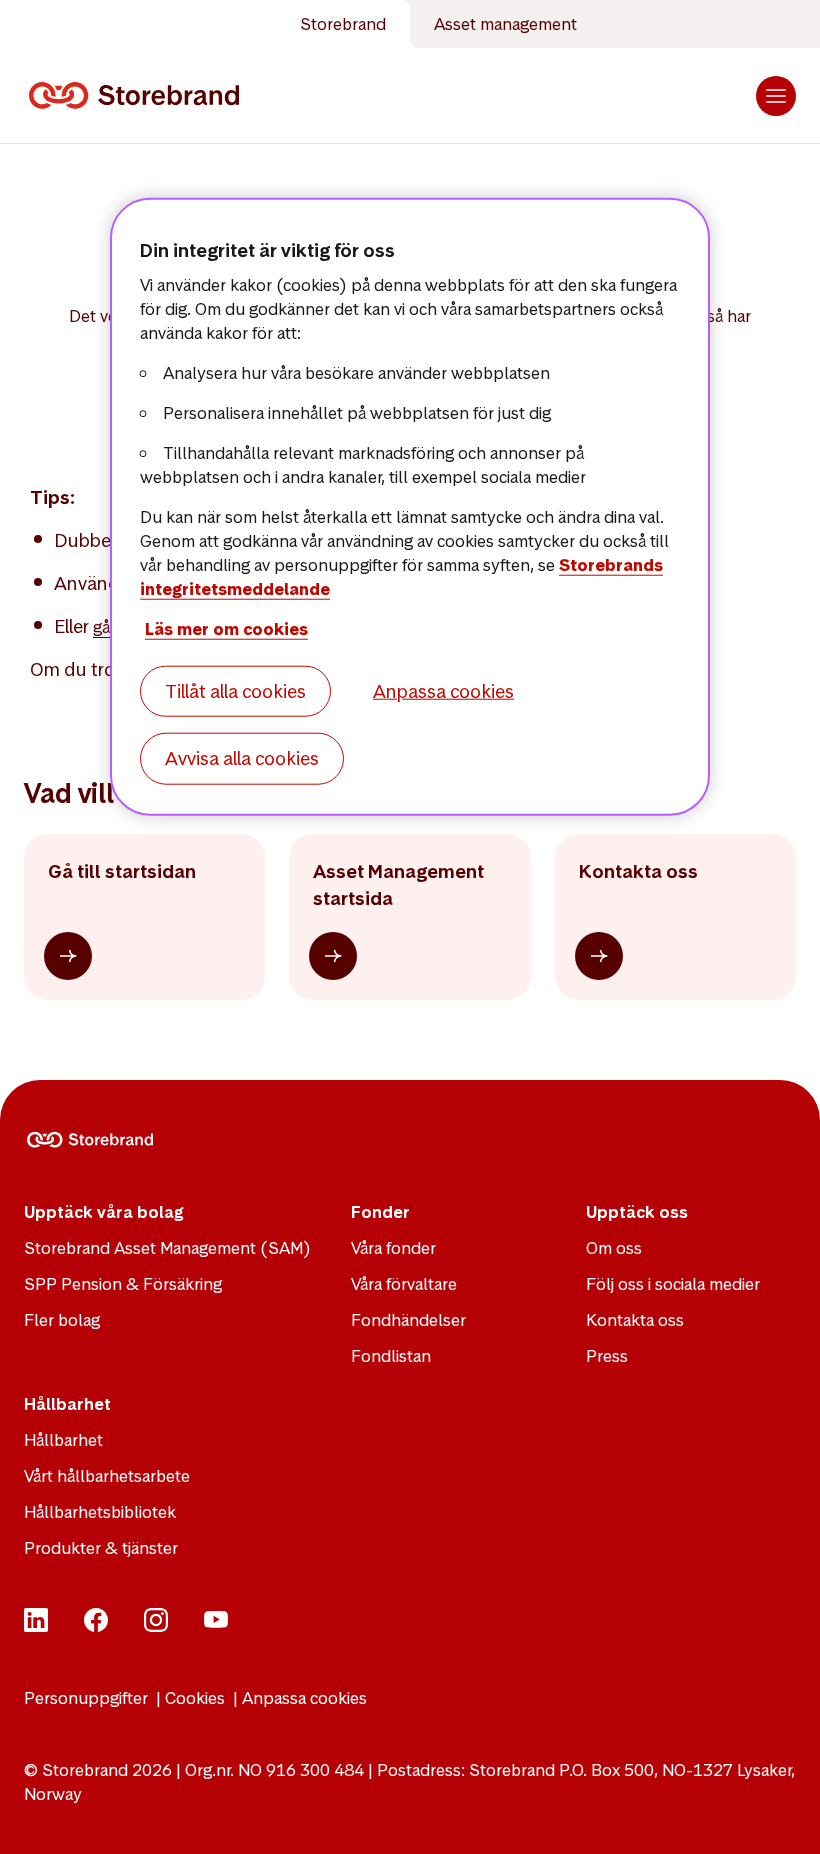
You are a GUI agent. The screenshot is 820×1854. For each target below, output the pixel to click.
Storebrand (343, 24)
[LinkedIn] (36, 1626)
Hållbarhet (63, 1440)
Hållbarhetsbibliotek (100, 1512)
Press (607, 1356)
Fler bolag (62, 1320)
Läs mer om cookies (226, 629)
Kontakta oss (635, 1320)
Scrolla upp (780, 1814)
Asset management (505, 24)
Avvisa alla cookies (242, 758)
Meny (776, 96)
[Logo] (138, 96)
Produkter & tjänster (101, 1548)
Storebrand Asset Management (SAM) (167, 1248)
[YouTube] (216, 1626)
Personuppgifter (86, 1698)
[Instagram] (156, 1626)
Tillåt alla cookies (235, 691)
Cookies (195, 1698)
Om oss (614, 1248)
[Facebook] (96, 1626)
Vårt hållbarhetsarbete (107, 1476)
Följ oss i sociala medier (673, 1284)
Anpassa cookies (304, 1698)
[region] (410, 507)
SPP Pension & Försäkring (123, 1284)
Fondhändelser (408, 1320)
